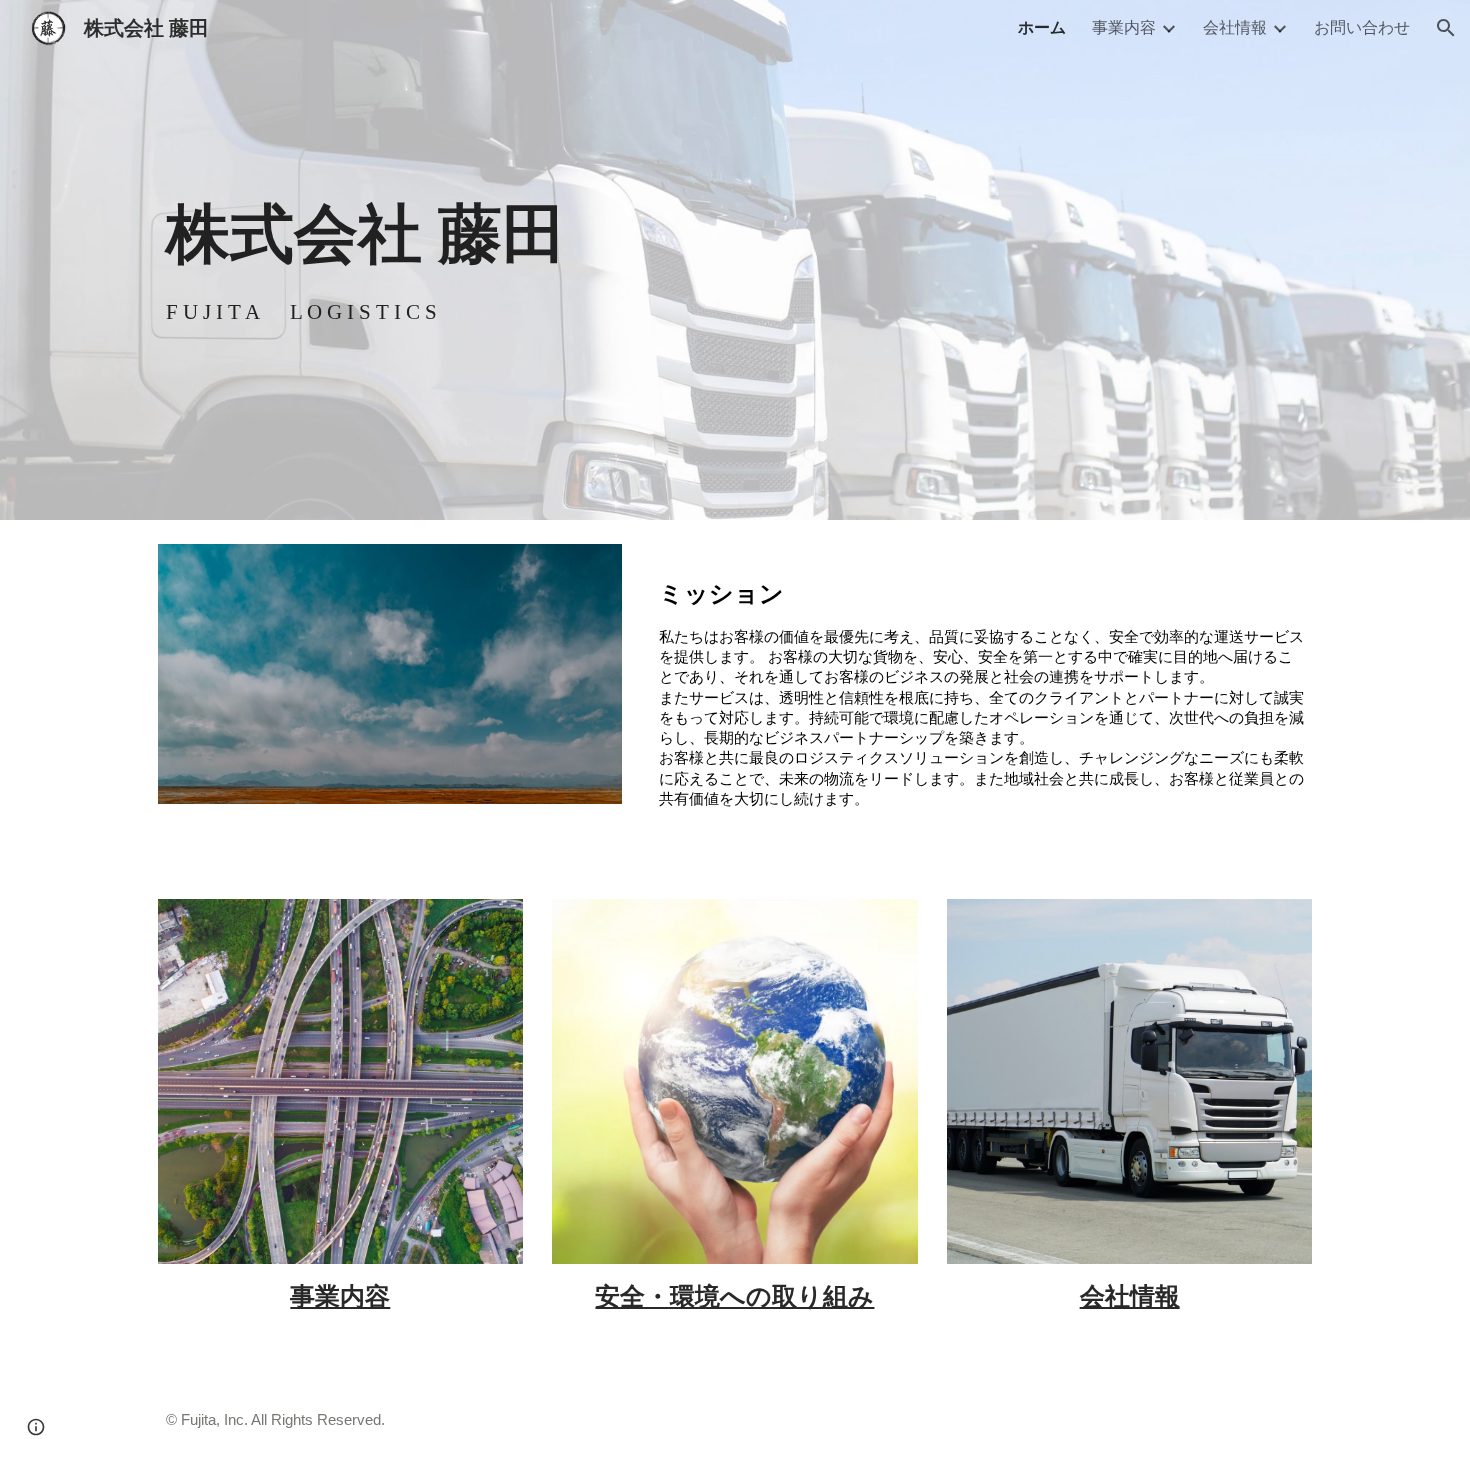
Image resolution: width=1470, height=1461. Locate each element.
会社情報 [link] (1235, 27)
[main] (735, 233)
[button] (1446, 28)
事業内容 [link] (1124, 27)
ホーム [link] (1042, 27)
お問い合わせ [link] (1362, 27)
